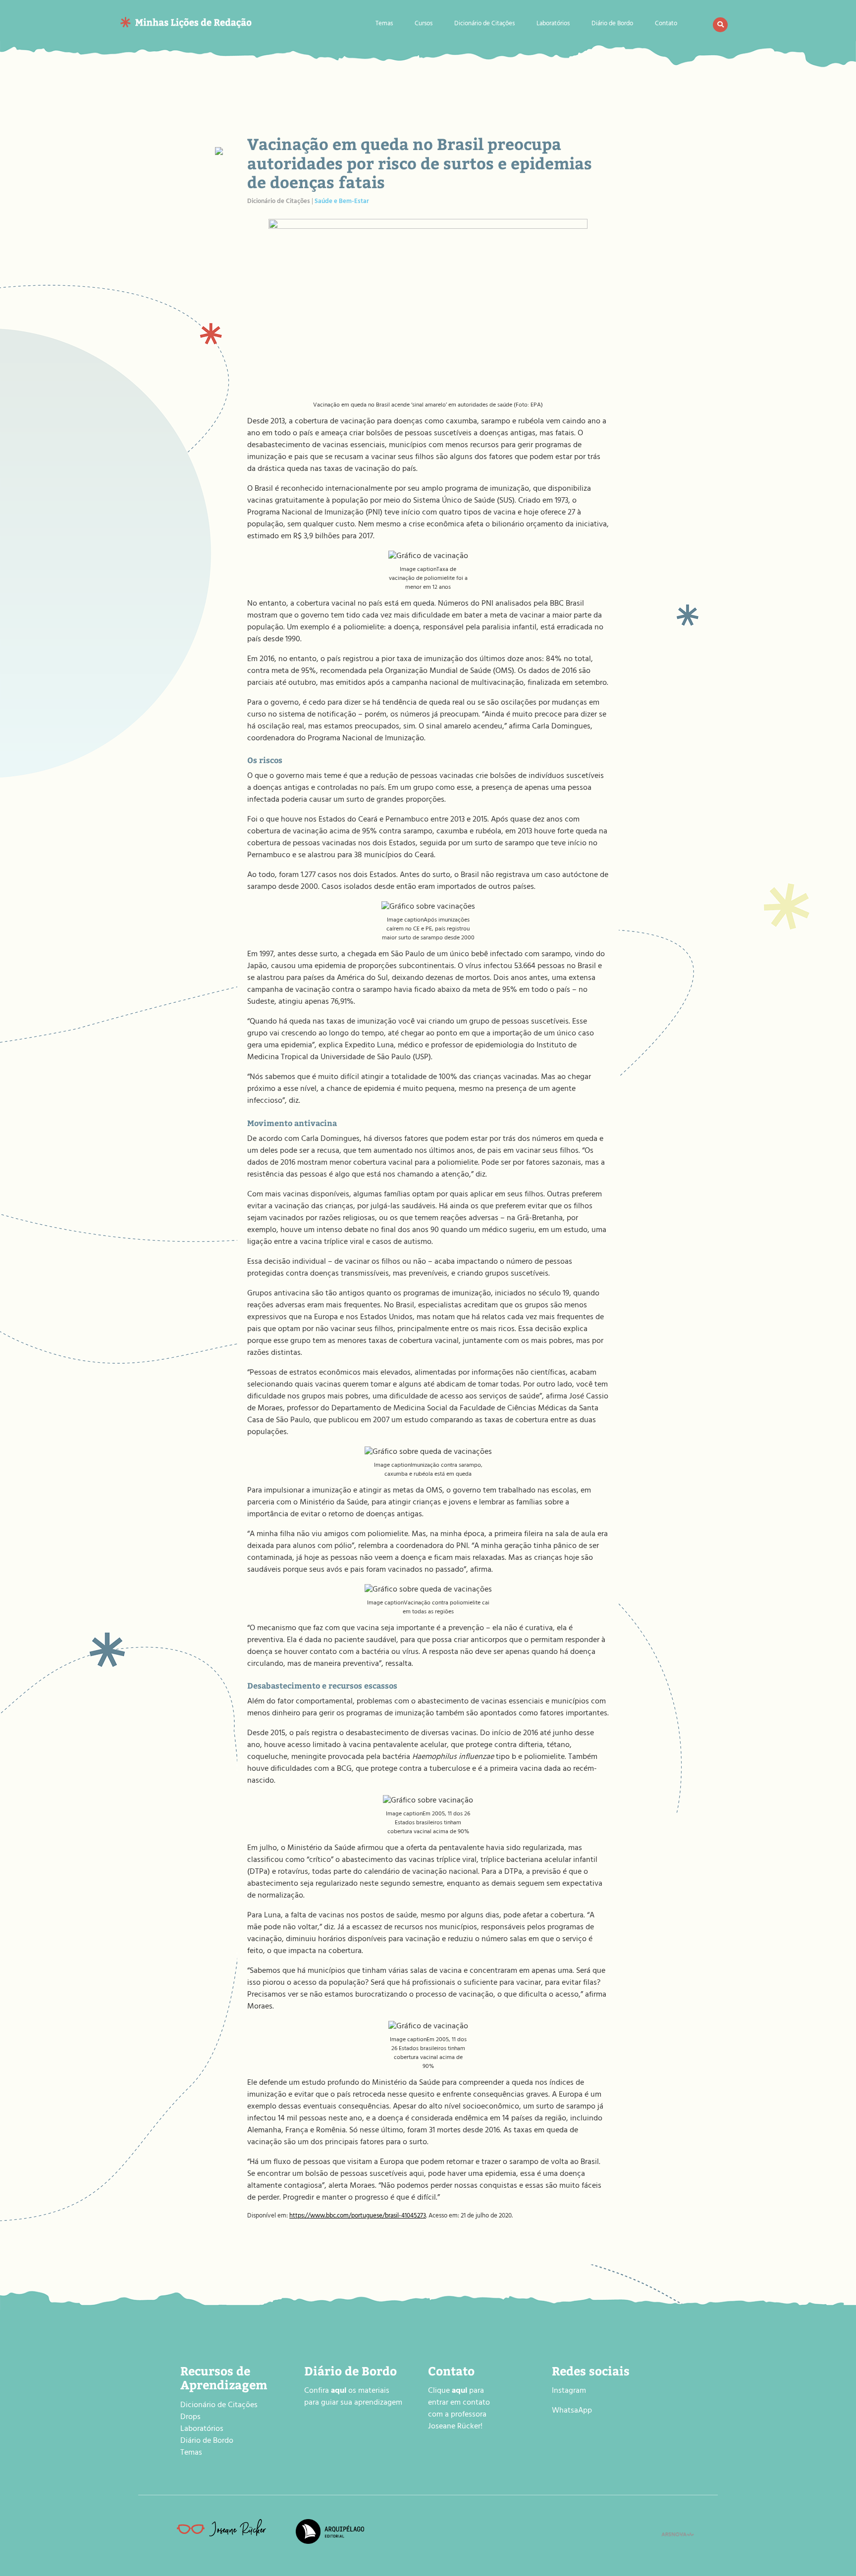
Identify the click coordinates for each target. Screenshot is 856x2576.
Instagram (569, 2391)
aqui (459, 2391)
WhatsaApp (572, 2411)
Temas (384, 25)
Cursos (424, 25)
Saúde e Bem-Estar (342, 202)
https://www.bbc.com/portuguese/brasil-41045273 (358, 2216)
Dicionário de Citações (484, 25)
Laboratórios (553, 25)
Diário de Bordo (612, 25)
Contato (666, 25)
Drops (190, 2418)
